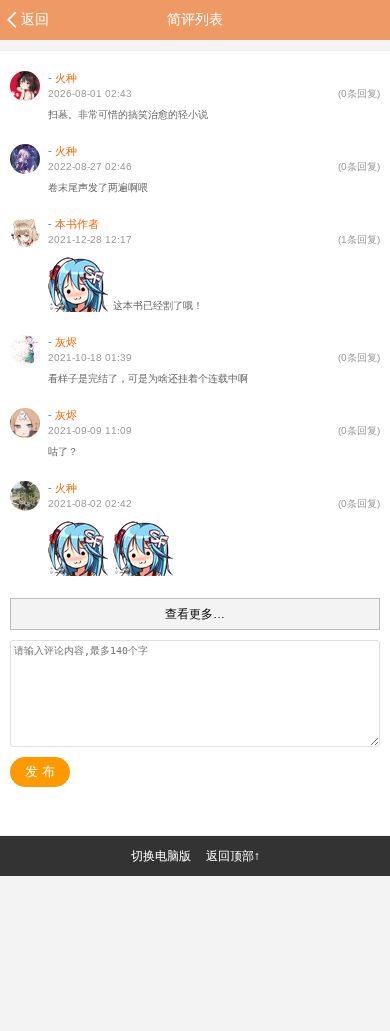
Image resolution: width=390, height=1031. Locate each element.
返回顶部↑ (233, 856)
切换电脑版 (161, 856)
